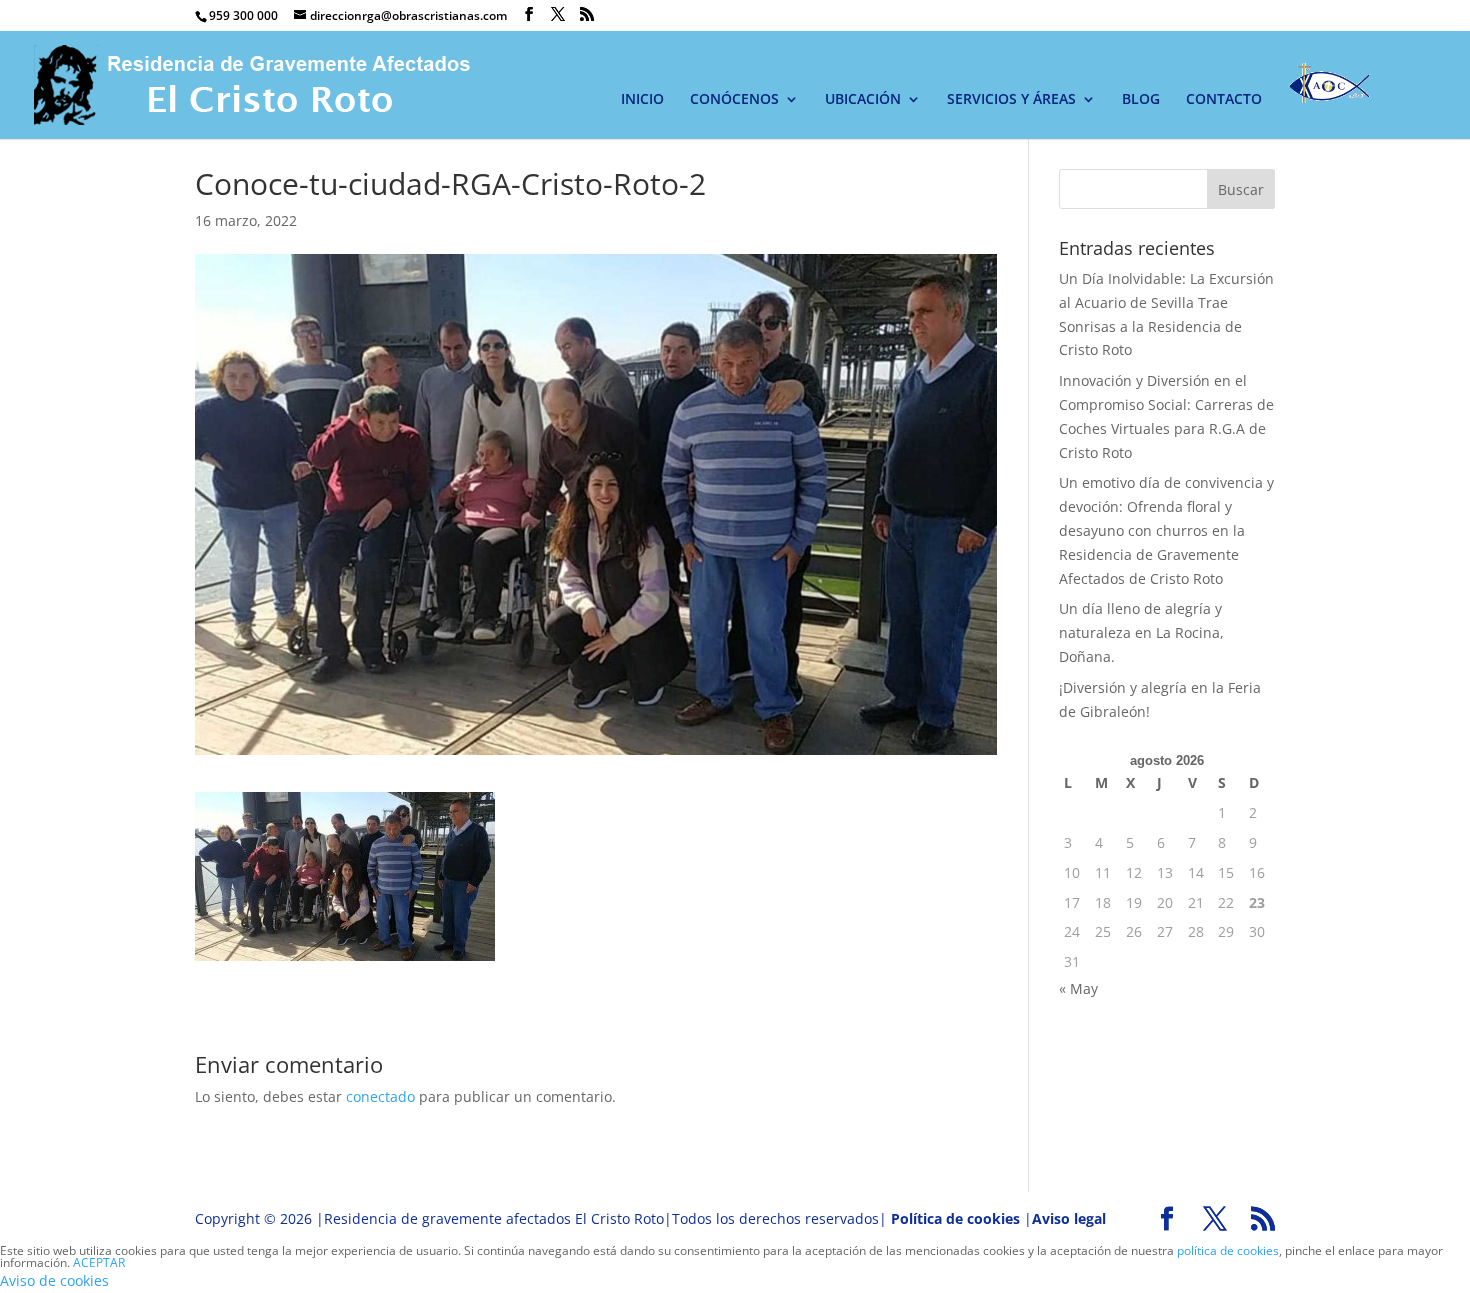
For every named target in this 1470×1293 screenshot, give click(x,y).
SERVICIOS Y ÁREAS (1011, 100)
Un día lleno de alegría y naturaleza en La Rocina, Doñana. (1141, 632)
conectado (380, 1096)
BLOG (1141, 100)
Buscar (1241, 189)
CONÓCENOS (734, 100)
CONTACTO (1224, 100)
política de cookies (1228, 1250)
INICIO (642, 100)
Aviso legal (1069, 1218)
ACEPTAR (99, 1262)
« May (1078, 988)
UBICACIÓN (863, 100)
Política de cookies (955, 1218)
